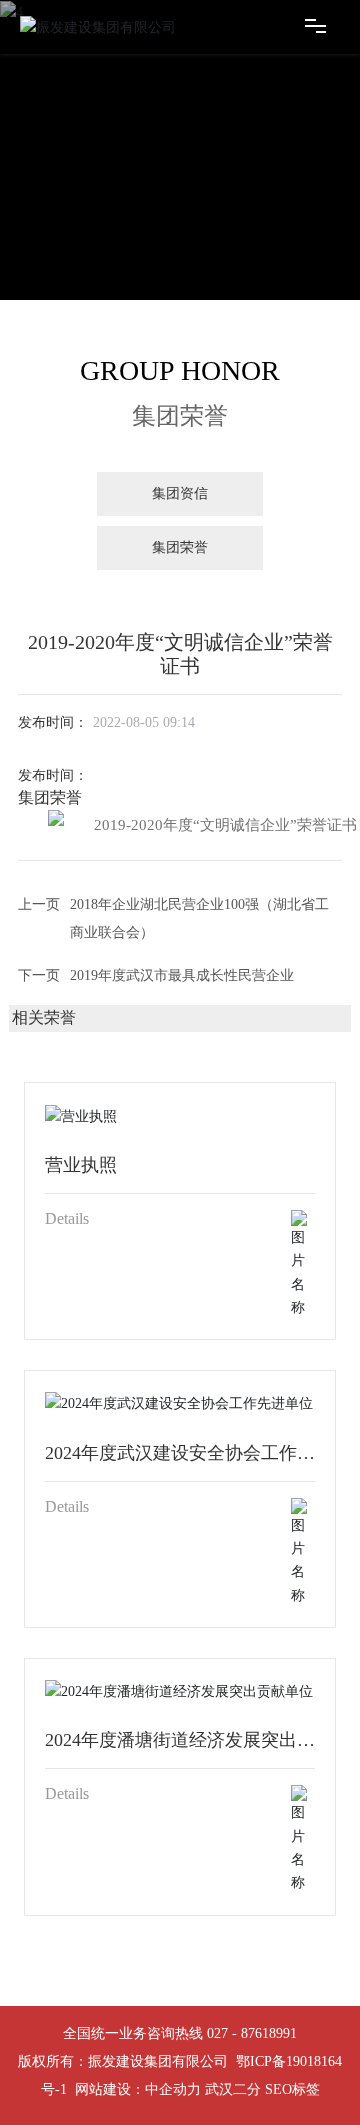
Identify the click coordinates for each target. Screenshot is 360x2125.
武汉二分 (233, 2089)
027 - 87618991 (252, 2033)
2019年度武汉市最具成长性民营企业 (182, 975)
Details (67, 1218)
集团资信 (180, 493)
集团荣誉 (180, 547)
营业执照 (81, 1165)
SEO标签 (292, 2089)
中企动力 (173, 2089)
